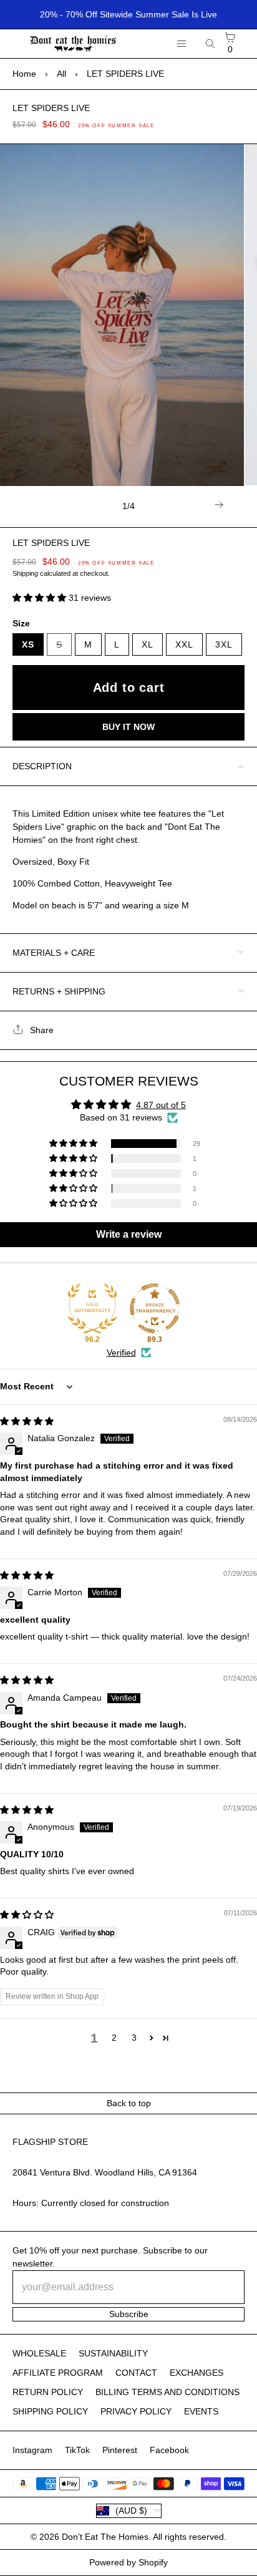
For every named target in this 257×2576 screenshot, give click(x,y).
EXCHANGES (196, 2373)
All (61, 74)
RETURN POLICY (48, 2392)
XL (148, 644)
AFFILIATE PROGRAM (58, 2373)
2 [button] (114, 2038)
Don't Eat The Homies (105, 2537)
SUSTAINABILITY (113, 2353)
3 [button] (134, 2038)
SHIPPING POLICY (50, 2411)
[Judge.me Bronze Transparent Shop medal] (155, 1308)
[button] (41, 598)
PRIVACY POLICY (136, 2411)
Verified (121, 1353)
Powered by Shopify (128, 2562)
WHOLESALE (39, 2353)
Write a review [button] (129, 1234)
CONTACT (136, 2373)
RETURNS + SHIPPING (59, 991)
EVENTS (201, 2411)
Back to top (129, 2103)
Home (24, 74)
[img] (27, 1421)
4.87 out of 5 (161, 1105)
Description (42, 766)
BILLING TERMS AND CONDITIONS (167, 2392)
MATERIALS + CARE (54, 953)
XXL (184, 644)
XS (28, 644)
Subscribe (129, 2314)
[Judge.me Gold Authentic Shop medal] (92, 1308)
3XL (224, 644)
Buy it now (128, 727)
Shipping (25, 573)
